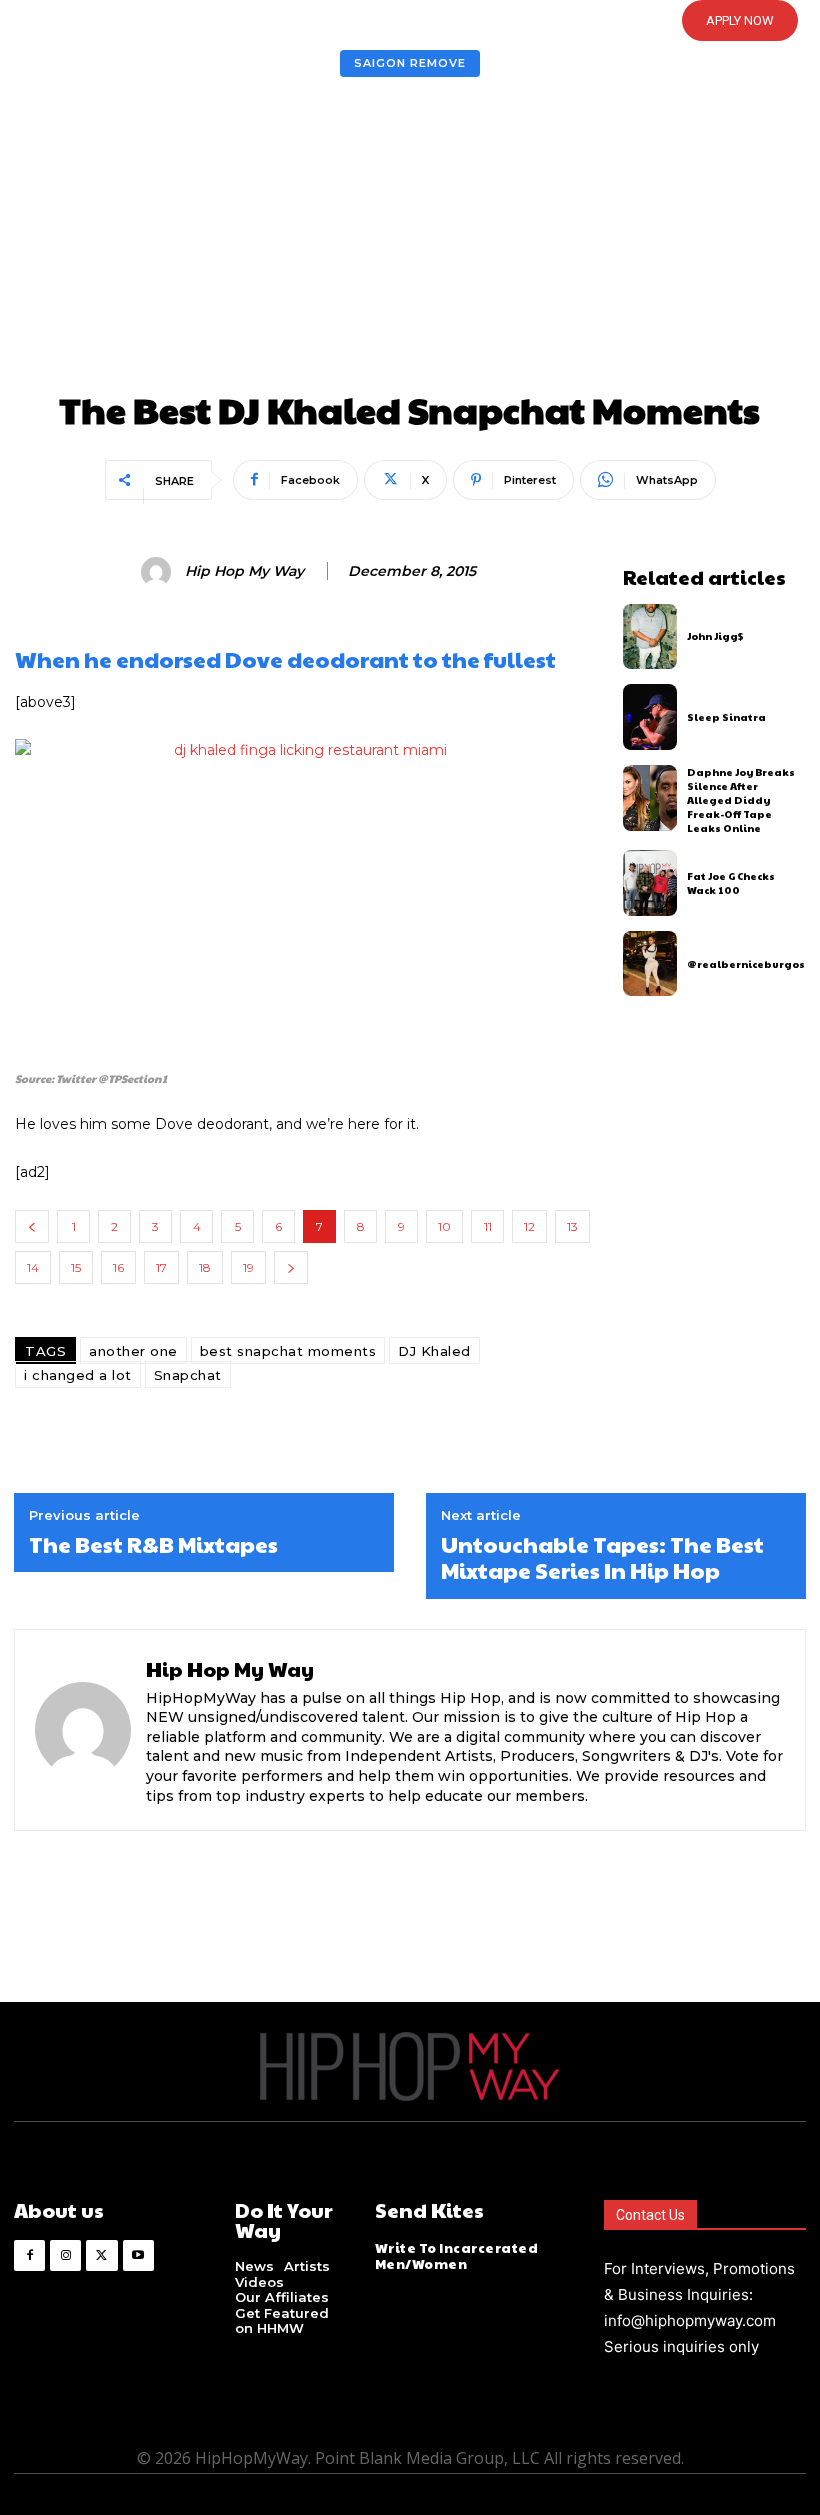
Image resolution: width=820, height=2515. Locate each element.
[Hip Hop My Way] (159, 572)
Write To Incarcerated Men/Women (457, 2256)
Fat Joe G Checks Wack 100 (731, 883)
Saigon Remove (410, 63)
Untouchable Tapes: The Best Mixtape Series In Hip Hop (602, 1557)
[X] (101, 2255)
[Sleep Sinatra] (650, 717)
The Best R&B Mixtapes (153, 1544)
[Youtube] (138, 2255)
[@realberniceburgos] (650, 964)
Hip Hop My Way (244, 571)
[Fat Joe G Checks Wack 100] (650, 883)
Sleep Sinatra (726, 717)
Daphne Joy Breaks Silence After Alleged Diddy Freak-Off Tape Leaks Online (741, 800)
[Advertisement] (410, 240)
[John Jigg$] (650, 637)
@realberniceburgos (746, 964)
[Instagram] (65, 2255)
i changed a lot (78, 1375)
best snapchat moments (288, 1351)
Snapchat (188, 1375)
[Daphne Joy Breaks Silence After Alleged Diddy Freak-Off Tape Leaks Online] (650, 798)
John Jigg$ (715, 636)
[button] (375, 21)
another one (133, 1351)
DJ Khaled (434, 1351)
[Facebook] (29, 2255)
